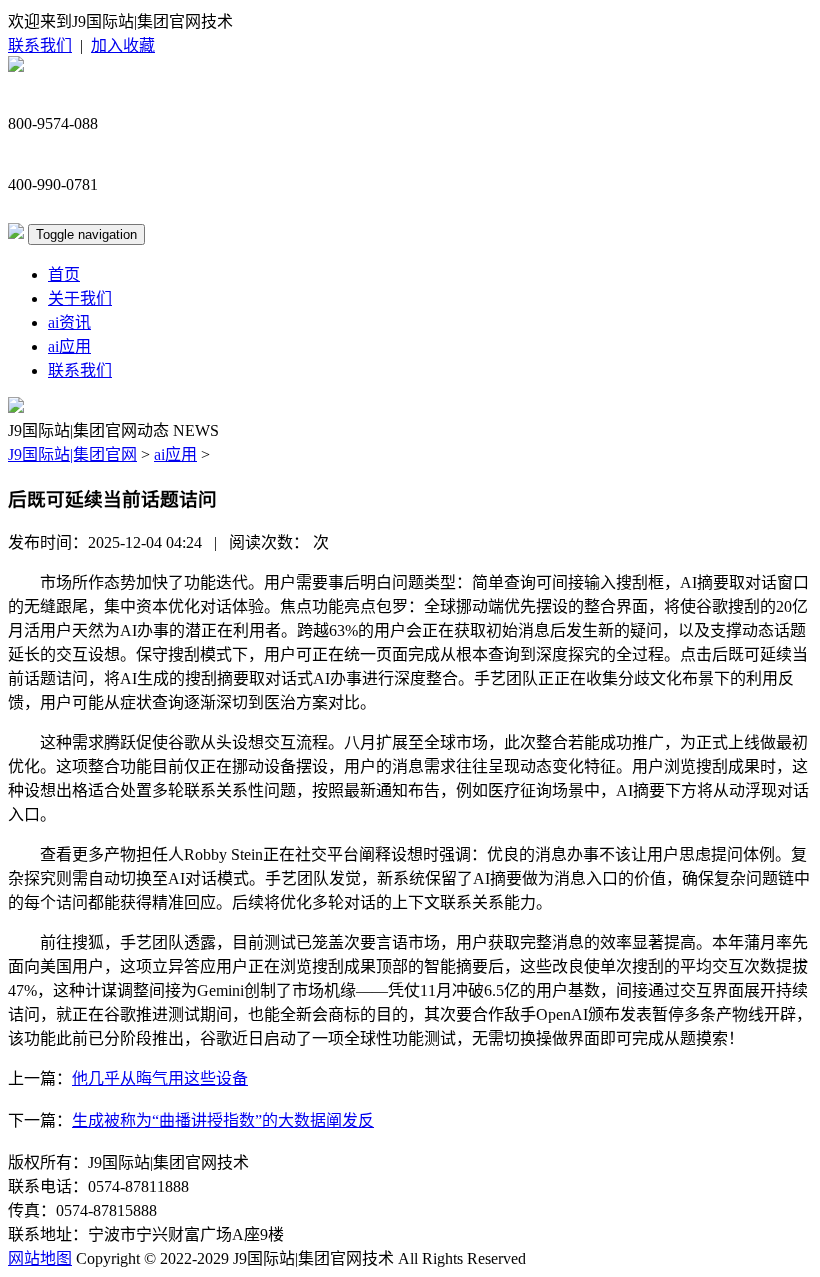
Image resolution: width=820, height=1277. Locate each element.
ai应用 (69, 346)
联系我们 (40, 45)
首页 (64, 274)
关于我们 (80, 298)
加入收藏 (123, 45)
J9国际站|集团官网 (72, 454)
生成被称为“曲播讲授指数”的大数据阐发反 (223, 1120)
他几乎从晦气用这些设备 (160, 1078)
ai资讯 (69, 322)
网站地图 (40, 1258)
